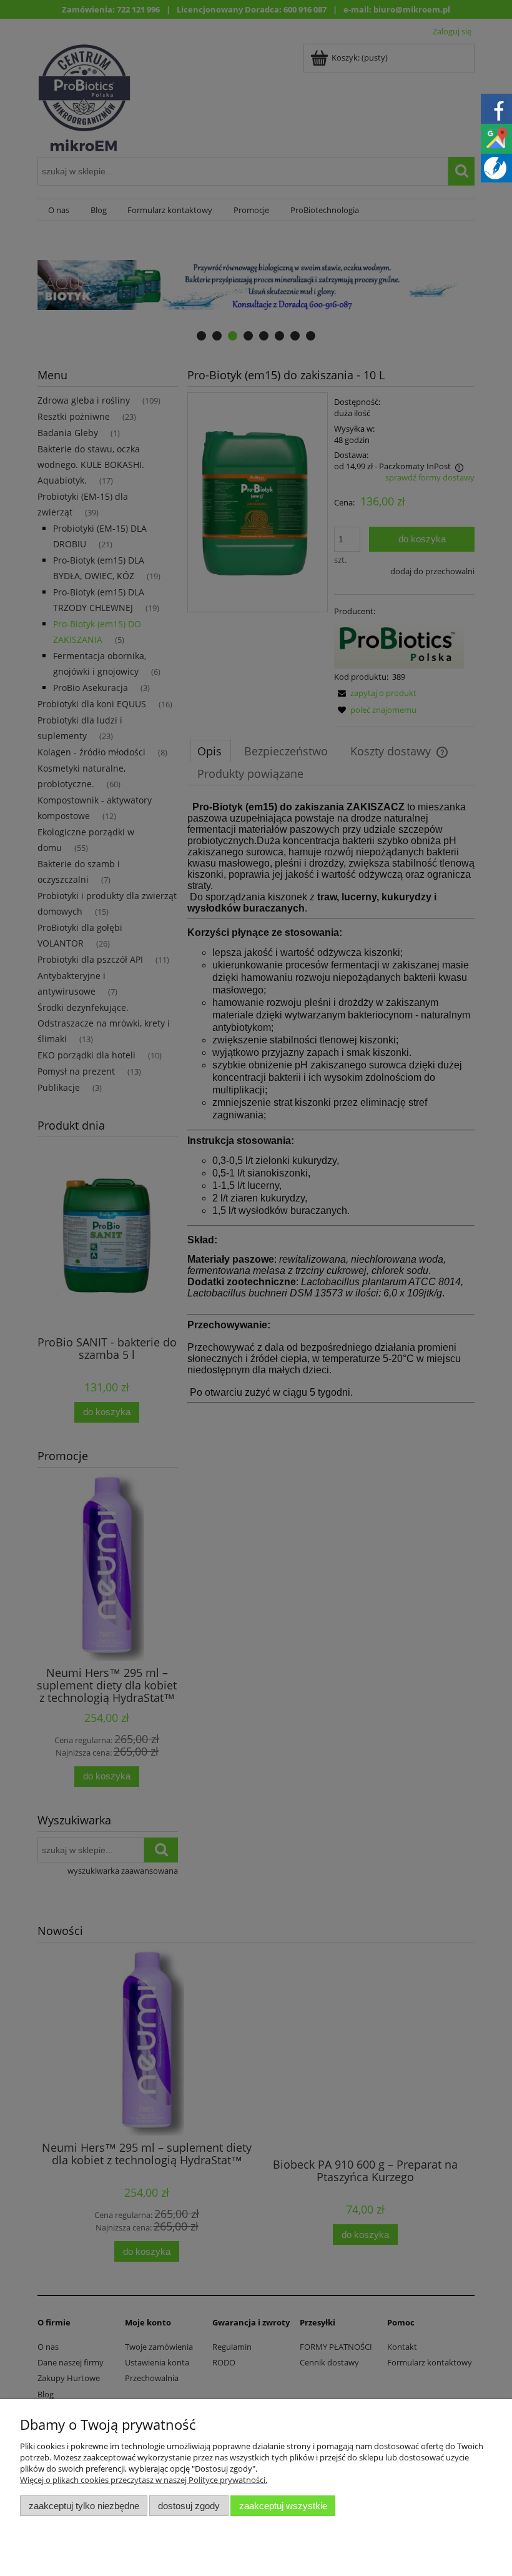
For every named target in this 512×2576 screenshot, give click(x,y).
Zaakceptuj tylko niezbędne (84, 2506)
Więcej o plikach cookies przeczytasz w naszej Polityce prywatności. (144, 2480)
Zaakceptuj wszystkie (283, 2506)
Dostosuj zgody (189, 2506)
